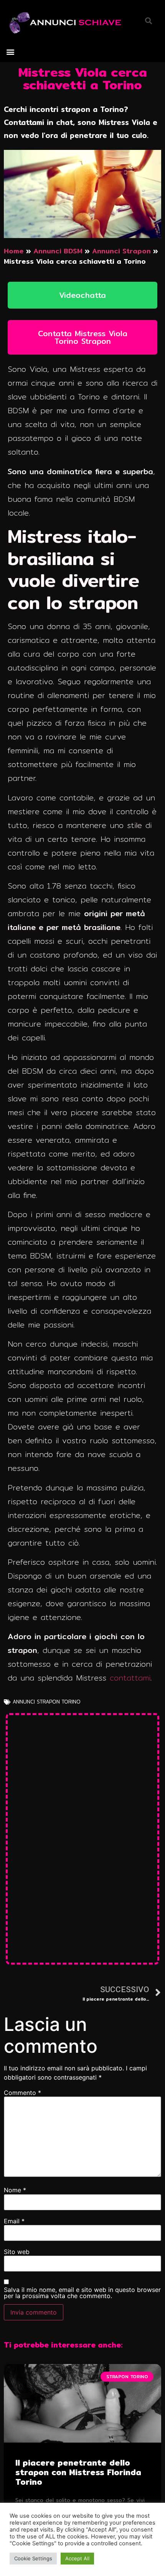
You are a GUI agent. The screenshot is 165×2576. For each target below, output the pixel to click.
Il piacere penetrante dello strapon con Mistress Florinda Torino (78, 2472)
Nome (15, 2190)
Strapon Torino (59, 1702)
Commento (22, 2093)
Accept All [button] (77, 2558)
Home (14, 251)
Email (14, 2221)
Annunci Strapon (121, 251)
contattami (130, 1678)
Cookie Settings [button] (33, 2558)
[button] (10, 52)
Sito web (17, 2252)
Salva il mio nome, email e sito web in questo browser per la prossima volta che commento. (82, 2293)
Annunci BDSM (58, 251)
